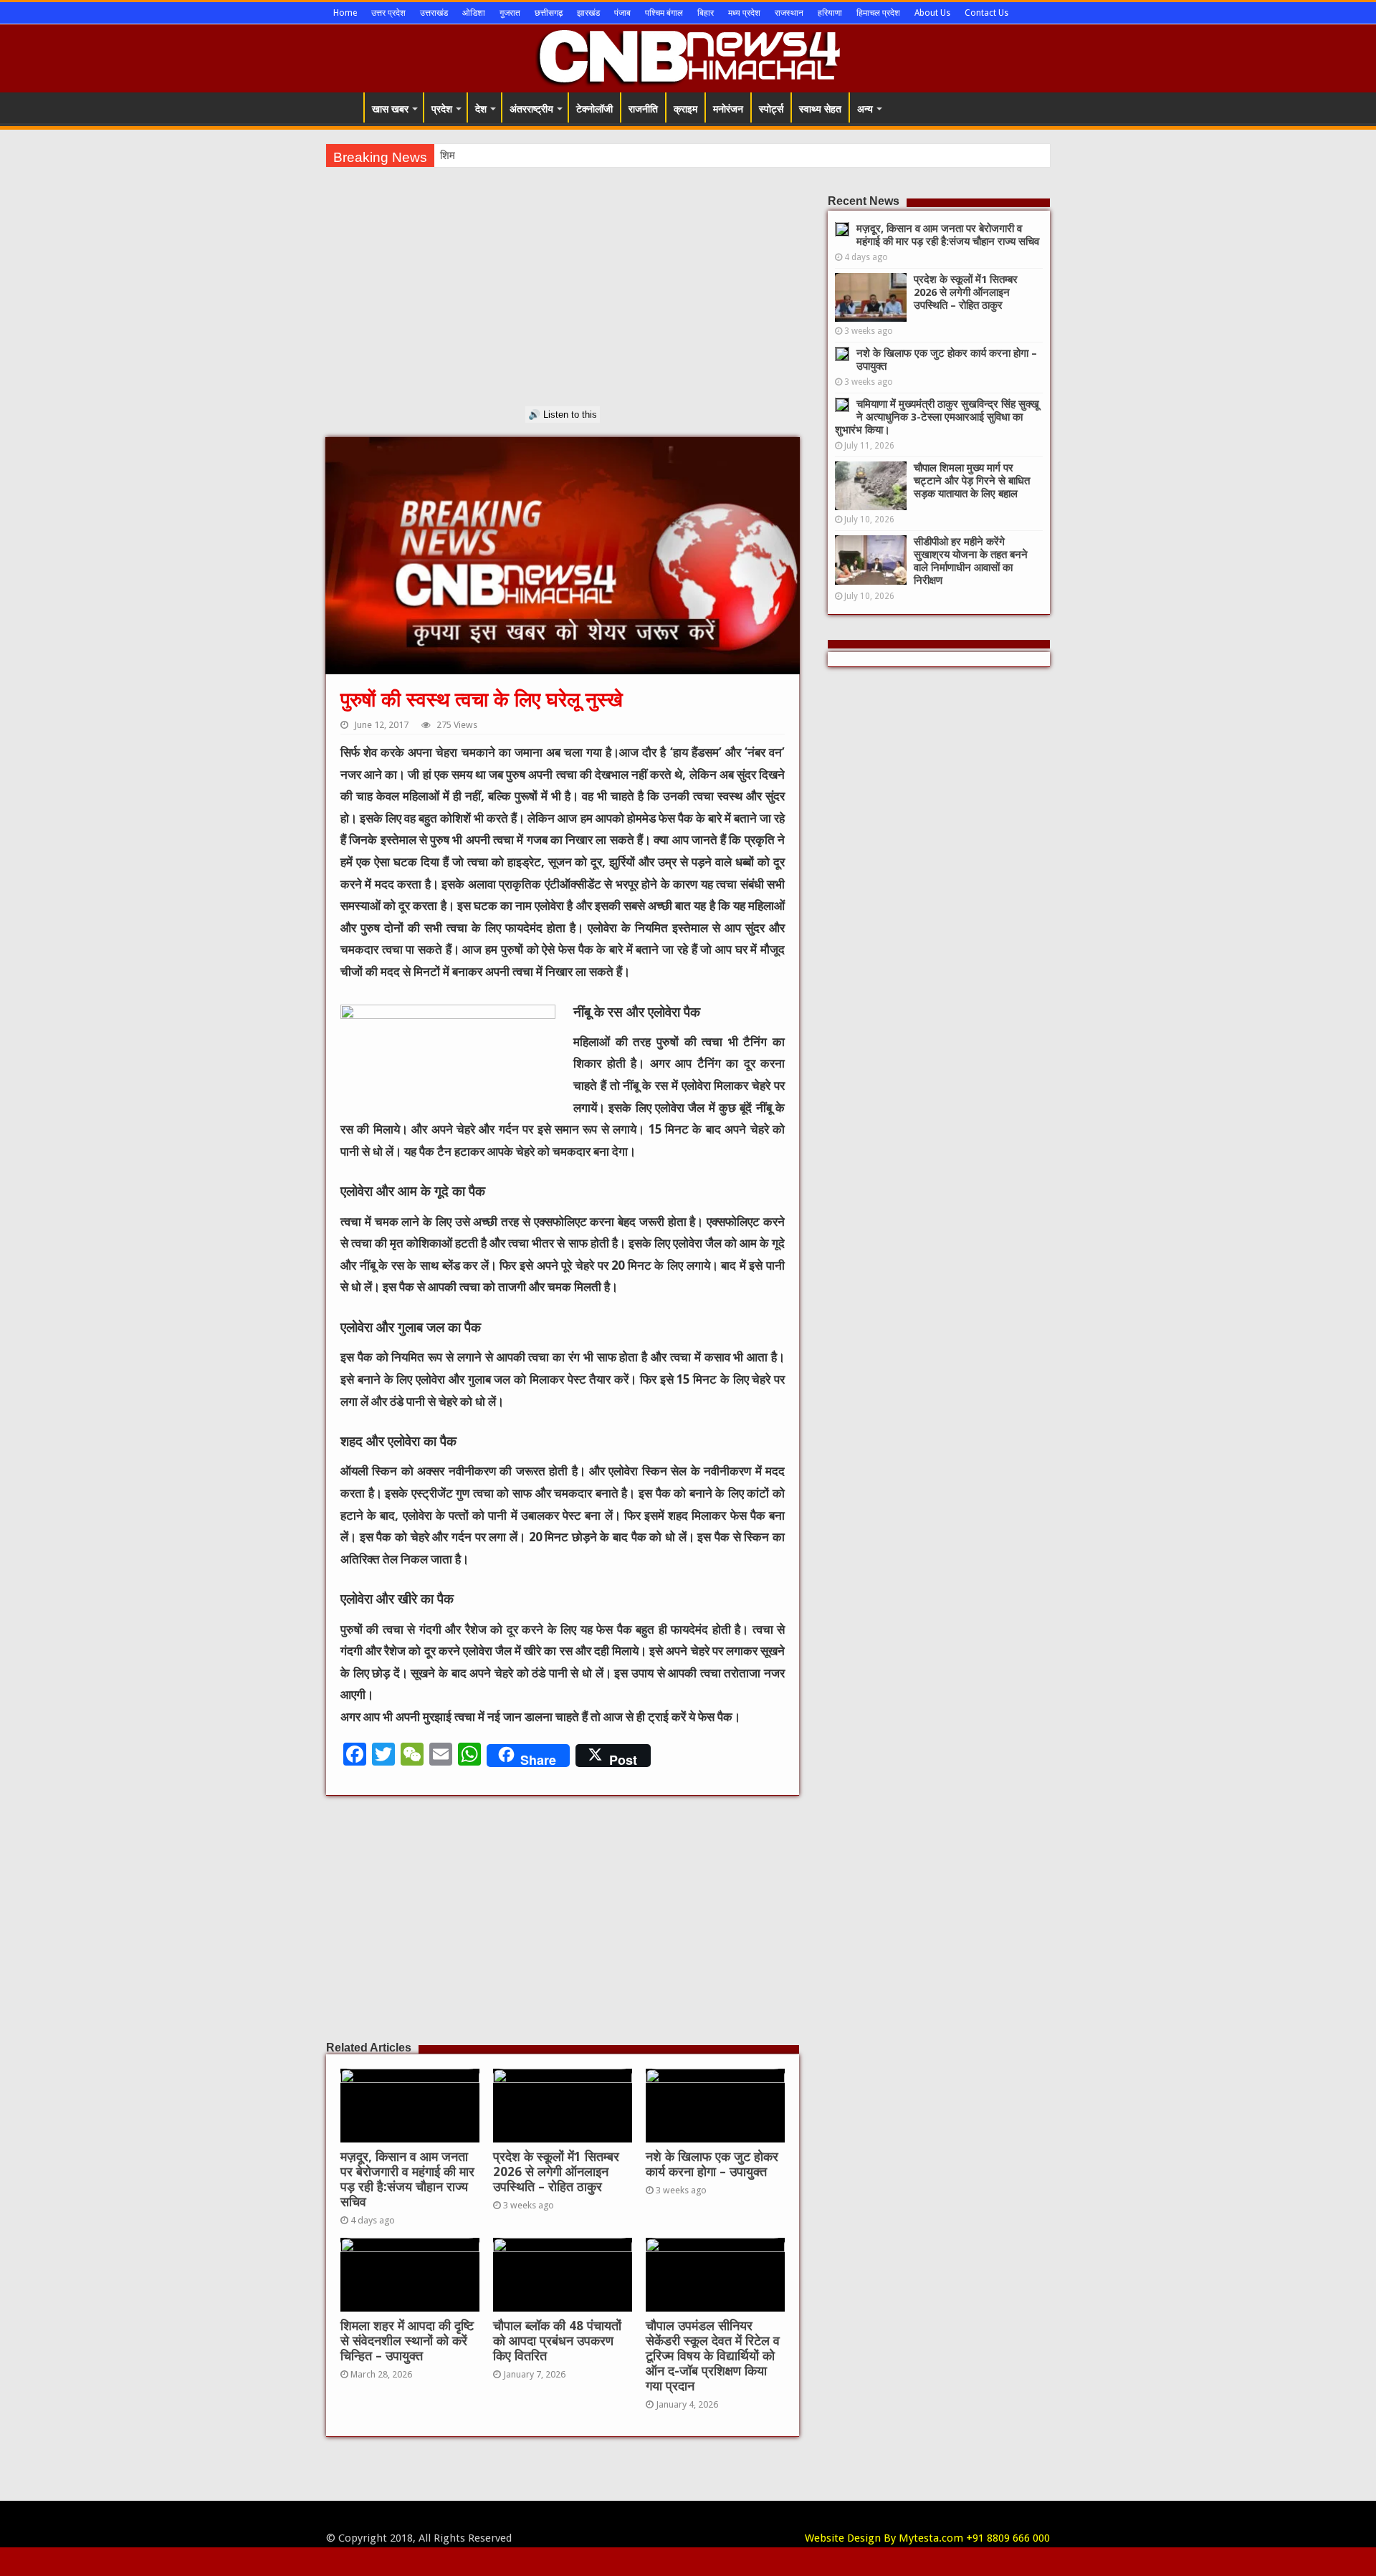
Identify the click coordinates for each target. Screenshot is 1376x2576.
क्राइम (685, 109)
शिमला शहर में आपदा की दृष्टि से (501, 155)
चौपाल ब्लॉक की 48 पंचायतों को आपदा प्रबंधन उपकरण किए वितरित (557, 2341)
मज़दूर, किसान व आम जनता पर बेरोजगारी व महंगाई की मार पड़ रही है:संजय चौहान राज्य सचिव (407, 2179)
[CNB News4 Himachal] (688, 56)
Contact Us (986, 13)
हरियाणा (830, 13)
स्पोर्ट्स (771, 109)
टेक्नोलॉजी (594, 109)
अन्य (865, 109)
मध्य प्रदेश (744, 13)
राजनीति (643, 109)
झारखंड (588, 13)
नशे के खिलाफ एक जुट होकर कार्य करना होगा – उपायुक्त (712, 2164)
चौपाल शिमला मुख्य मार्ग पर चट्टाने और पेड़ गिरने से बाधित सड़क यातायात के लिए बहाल (972, 481)
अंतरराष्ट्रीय (531, 109)
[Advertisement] (563, 306)
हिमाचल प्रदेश (878, 13)
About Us (932, 13)
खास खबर (390, 109)
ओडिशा (474, 13)
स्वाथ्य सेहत (820, 109)
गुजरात (510, 13)
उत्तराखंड (434, 13)
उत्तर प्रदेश (388, 13)
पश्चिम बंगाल (664, 13)
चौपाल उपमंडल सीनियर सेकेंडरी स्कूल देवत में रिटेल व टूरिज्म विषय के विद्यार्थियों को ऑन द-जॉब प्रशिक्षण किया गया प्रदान (713, 2356)
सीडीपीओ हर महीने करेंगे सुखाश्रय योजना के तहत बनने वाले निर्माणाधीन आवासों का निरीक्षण (971, 561)
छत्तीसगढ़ (549, 13)
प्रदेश (442, 109)
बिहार (706, 13)
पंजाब (622, 13)
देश (481, 109)
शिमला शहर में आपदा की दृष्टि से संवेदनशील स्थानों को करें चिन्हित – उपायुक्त (407, 2341)
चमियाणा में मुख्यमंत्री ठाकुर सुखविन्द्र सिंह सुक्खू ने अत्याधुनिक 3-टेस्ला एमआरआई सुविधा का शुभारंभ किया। (937, 417)
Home (345, 13)
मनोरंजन (728, 109)
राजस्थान (789, 13)
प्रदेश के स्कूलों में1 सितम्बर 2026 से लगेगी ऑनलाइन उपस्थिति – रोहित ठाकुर (556, 2172)
